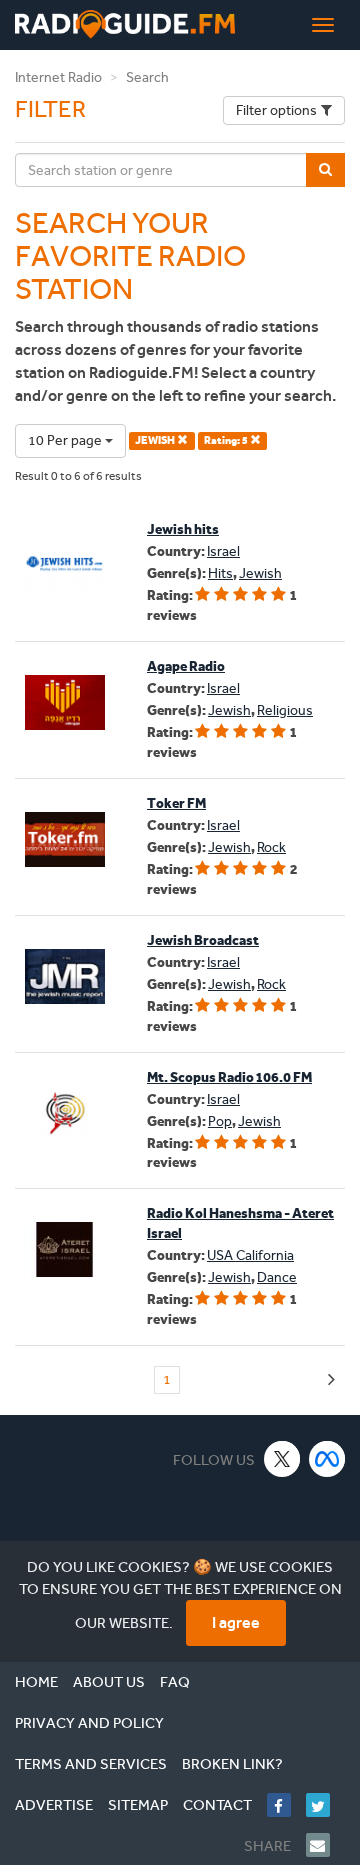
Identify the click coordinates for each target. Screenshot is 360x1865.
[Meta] (327, 1458)
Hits (220, 573)
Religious (285, 710)
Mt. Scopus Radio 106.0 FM (229, 1077)
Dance (277, 1277)
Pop (220, 1121)
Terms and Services (91, 1764)
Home (36, 1682)
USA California (250, 1255)
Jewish (260, 573)
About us (109, 1682)
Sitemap (138, 1805)
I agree (236, 1622)
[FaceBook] (286, 1805)
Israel (223, 551)
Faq (175, 1682)
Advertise (54, 1805)
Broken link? (232, 1764)
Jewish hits (183, 529)
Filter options (276, 110)
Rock (271, 847)
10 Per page (66, 440)
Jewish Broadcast (203, 940)
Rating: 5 (227, 440)
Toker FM (176, 803)
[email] (325, 1845)
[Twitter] (325, 1805)
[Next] (331, 1380)
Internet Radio (58, 77)
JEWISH (156, 440)
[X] (282, 1458)
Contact (217, 1805)
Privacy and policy (89, 1723)
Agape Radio (186, 666)
